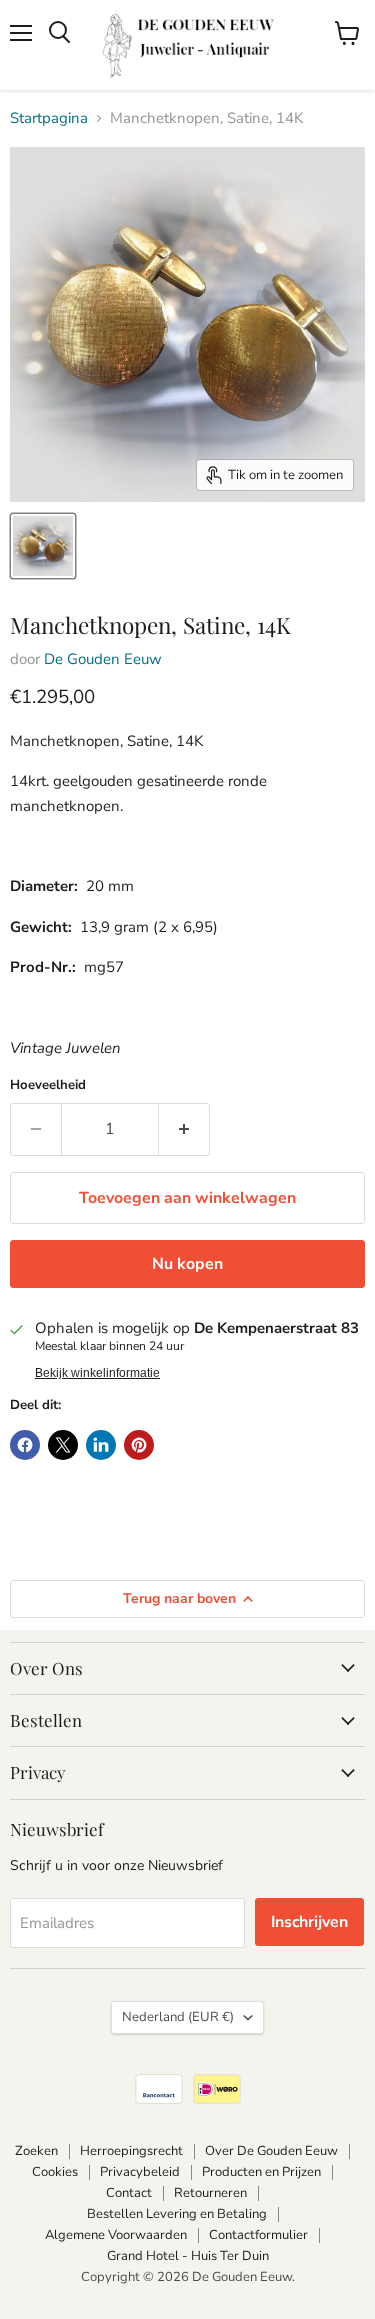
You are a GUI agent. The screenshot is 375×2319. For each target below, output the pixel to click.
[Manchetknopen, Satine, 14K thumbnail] (43, 546)
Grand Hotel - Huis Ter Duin (188, 2256)
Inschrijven (309, 1922)
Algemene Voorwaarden (116, 2235)
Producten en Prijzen (261, 2172)
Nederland (178, 2017)
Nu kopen (187, 1264)
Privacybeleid (140, 2172)
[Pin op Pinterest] (139, 1445)
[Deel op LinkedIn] (101, 1445)
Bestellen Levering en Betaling (177, 2214)
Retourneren (210, 2193)
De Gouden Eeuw (103, 659)
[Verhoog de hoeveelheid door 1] (184, 1129)
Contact (129, 2193)
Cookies (55, 2172)
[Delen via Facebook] (25, 1445)
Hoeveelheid (48, 1085)
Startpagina (49, 118)
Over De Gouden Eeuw (271, 2151)
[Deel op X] (63, 1445)
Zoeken (36, 2151)
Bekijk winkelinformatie (97, 1373)
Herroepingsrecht (131, 2151)
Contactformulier (258, 2235)
